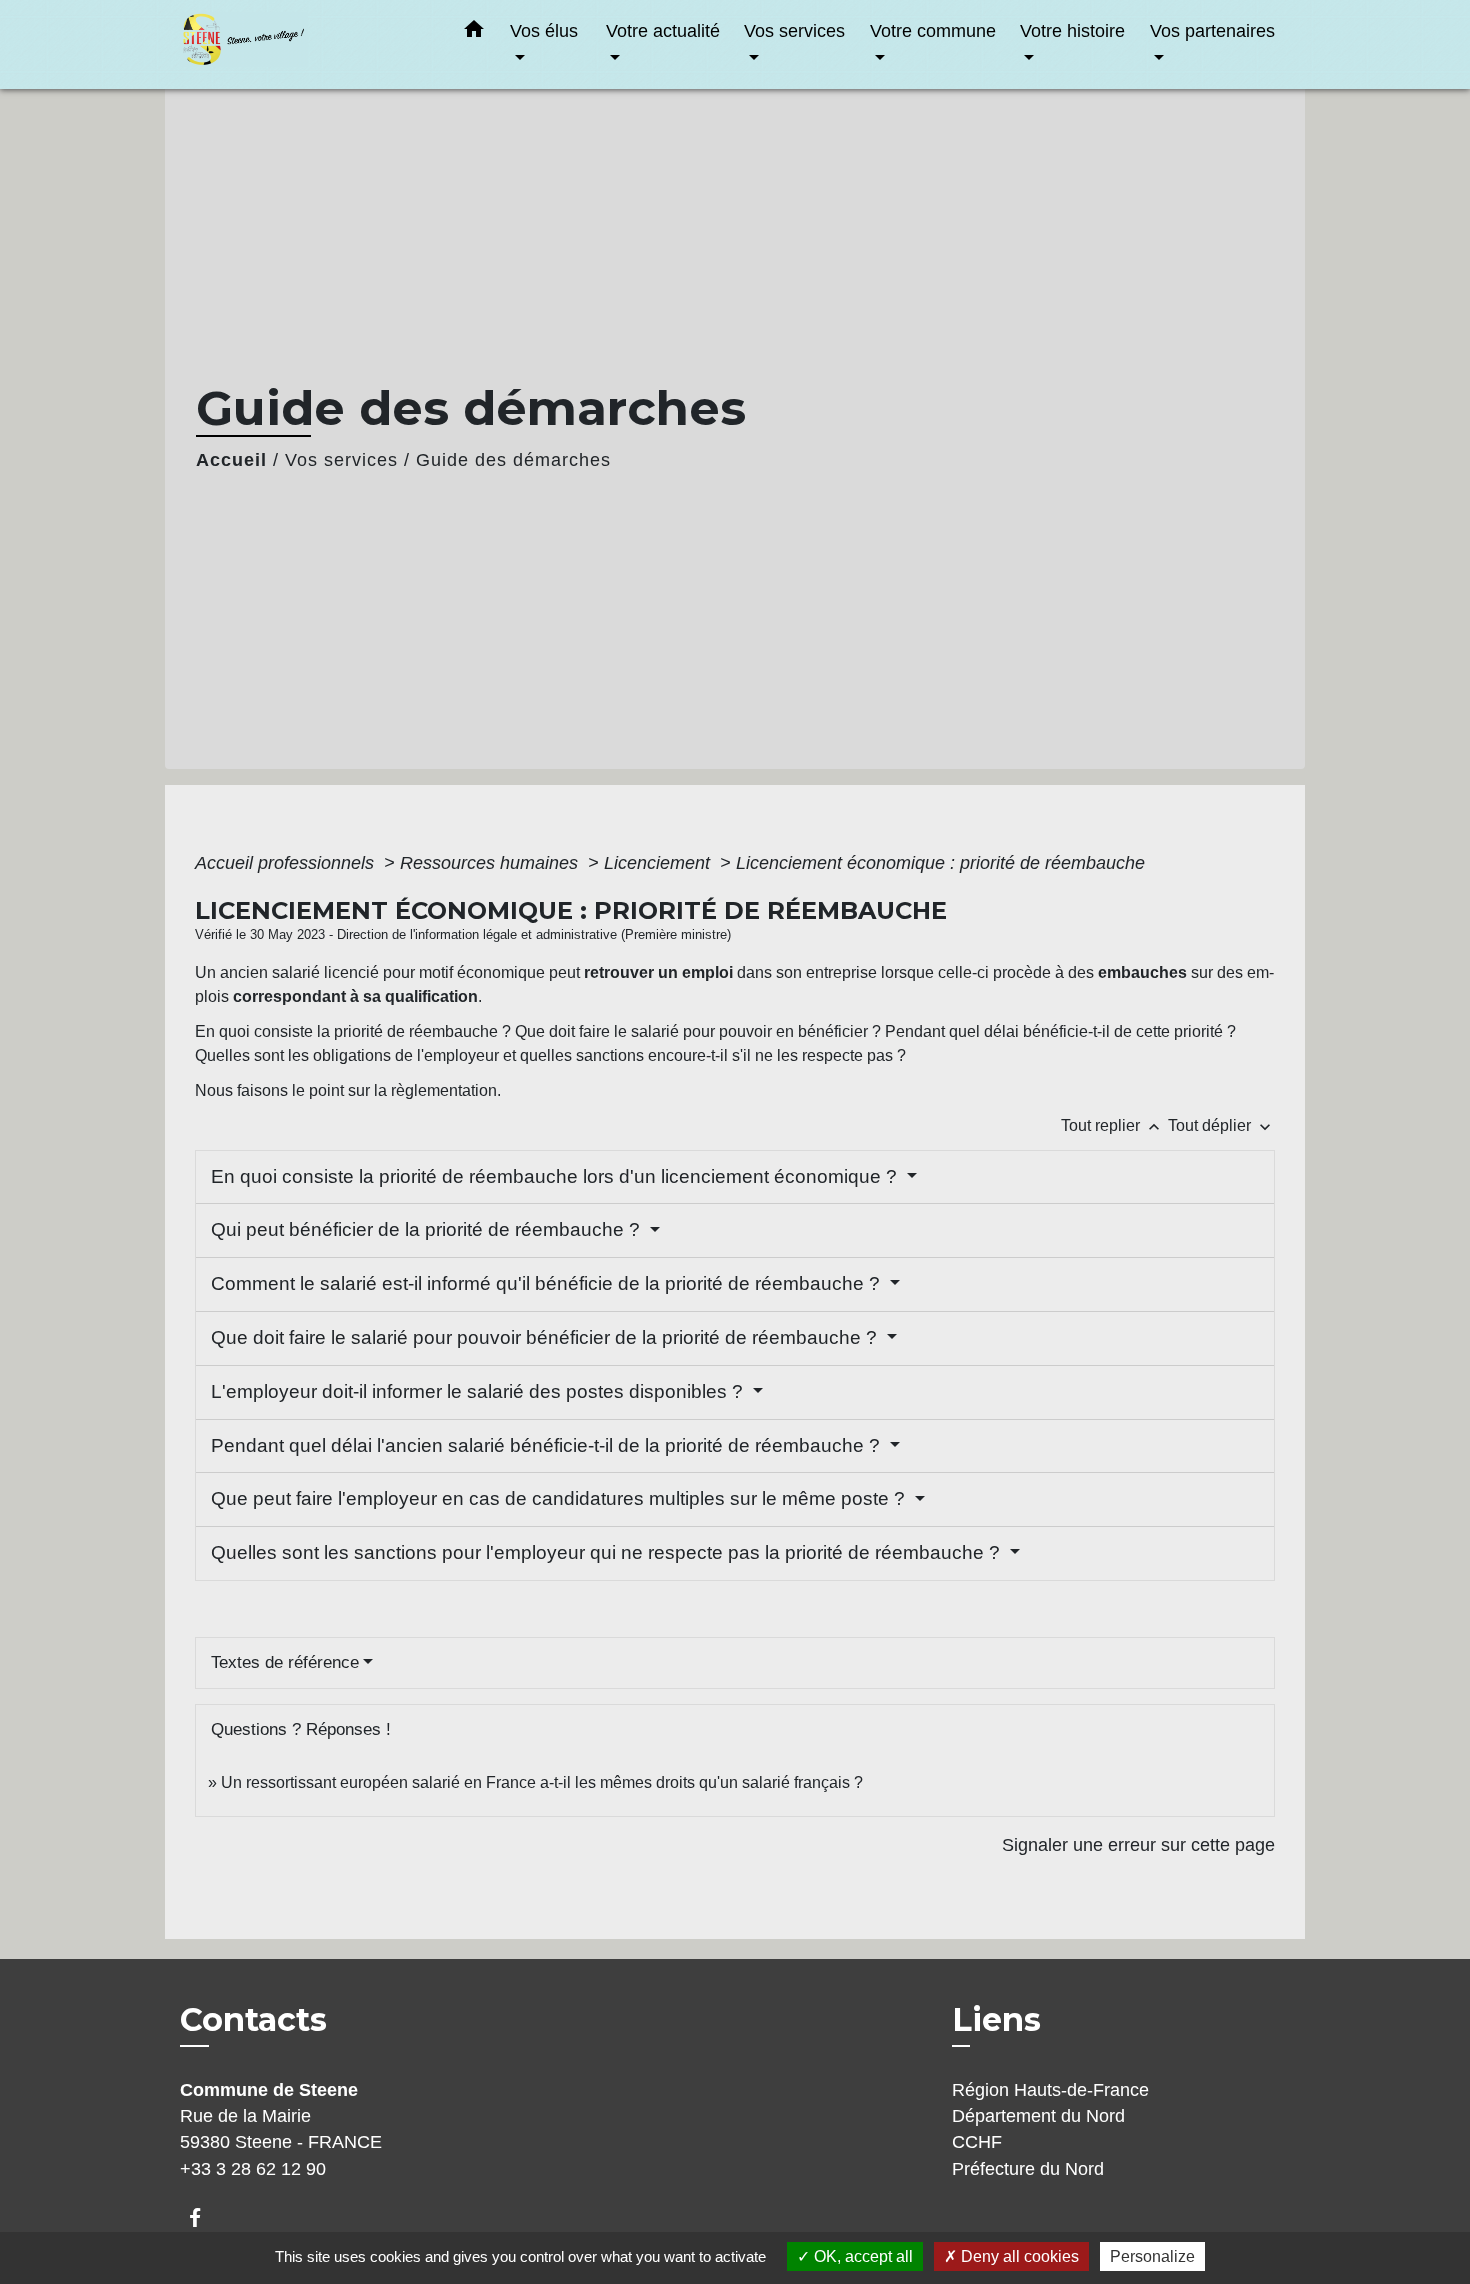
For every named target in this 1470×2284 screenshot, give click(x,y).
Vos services (341, 460)
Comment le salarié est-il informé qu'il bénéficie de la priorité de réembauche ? (548, 1283)
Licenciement (659, 863)
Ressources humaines (491, 863)
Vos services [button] (794, 30)
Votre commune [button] (933, 30)
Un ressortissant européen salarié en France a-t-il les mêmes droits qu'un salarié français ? (542, 1782)
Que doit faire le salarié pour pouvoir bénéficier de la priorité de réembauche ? (546, 1337)
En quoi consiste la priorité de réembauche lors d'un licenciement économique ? (556, 1176)
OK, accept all (861, 2256)
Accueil (231, 460)
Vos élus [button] (544, 30)
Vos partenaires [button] (1212, 30)
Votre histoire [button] (1072, 30)
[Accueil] (305, 44)
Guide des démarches (513, 460)
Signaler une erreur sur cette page (1138, 1845)
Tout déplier (1221, 1125)
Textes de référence (285, 1662)
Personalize (1152, 2256)
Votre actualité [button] (663, 30)
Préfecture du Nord (1028, 2169)
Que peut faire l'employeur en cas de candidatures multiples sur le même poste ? (560, 1498)
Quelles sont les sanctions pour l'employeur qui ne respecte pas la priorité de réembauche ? (608, 1552)
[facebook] (204, 2217)
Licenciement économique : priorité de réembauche (940, 863)
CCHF (977, 2142)
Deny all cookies (1018, 2256)
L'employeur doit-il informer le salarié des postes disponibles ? (479, 1391)
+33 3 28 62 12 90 (253, 2169)
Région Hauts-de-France (1050, 2090)
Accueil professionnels (287, 863)
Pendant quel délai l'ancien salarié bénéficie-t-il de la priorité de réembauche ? (548, 1445)
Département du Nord (1038, 2116)
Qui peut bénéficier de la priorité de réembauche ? (428, 1229)
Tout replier (1112, 1125)
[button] (474, 33)
